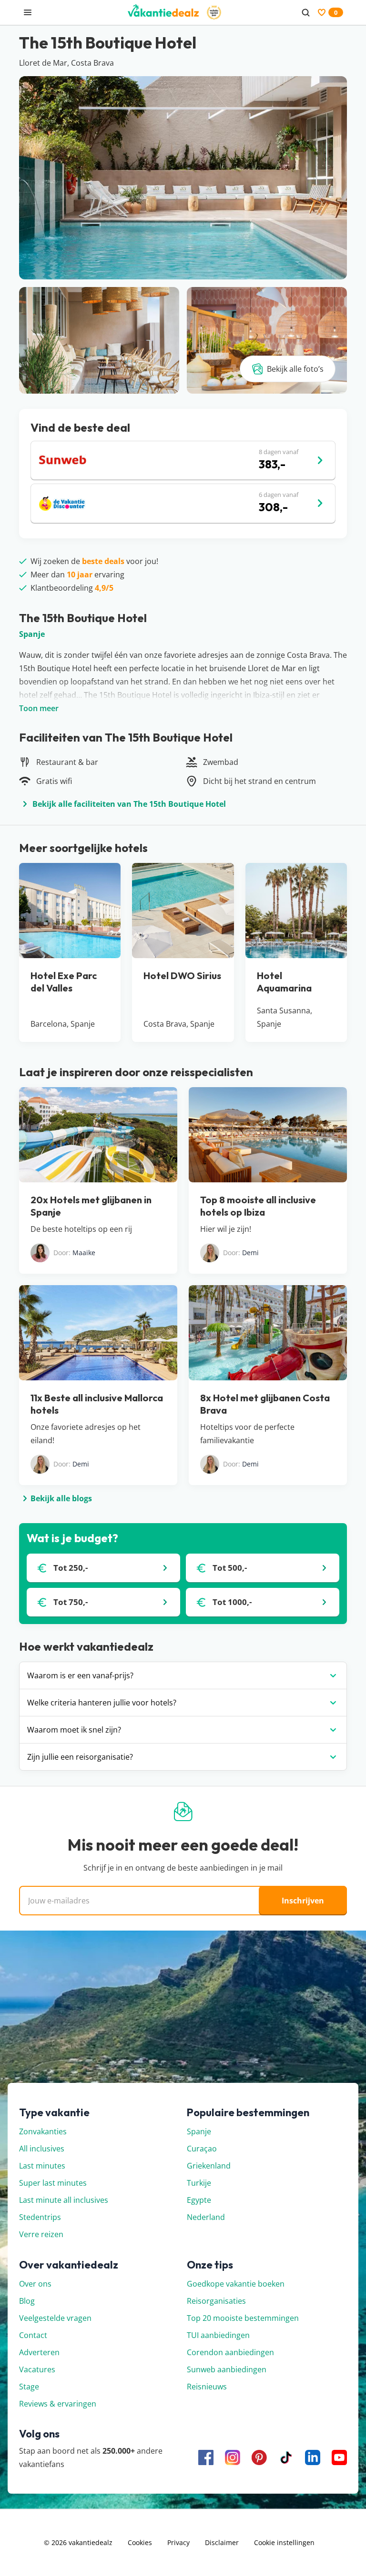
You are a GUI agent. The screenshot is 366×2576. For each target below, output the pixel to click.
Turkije (199, 2183)
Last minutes (42, 2166)
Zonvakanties (43, 2131)
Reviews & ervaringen (58, 2404)
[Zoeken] (305, 12)
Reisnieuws (207, 2387)
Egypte (199, 2200)
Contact (33, 2335)
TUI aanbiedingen (218, 2335)
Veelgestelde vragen (55, 2318)
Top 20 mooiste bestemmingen (243, 2318)
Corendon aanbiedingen (230, 2352)
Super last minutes (53, 2183)
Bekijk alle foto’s (295, 369)
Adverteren (39, 2352)
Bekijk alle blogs (61, 1498)
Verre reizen (41, 2234)
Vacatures (37, 2369)
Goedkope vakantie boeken (236, 2284)
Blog (27, 2301)
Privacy (178, 2542)
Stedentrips (40, 2217)
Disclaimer (222, 2542)
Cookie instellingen (284, 2542)
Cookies (140, 2542)
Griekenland (209, 2166)
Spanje (32, 634)
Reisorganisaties (216, 2301)
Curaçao (202, 2149)
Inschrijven (303, 1901)
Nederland (206, 2217)
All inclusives (42, 2149)
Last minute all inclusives (64, 2200)
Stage (29, 2387)
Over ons (35, 2284)
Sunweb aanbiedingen (227, 2369)
